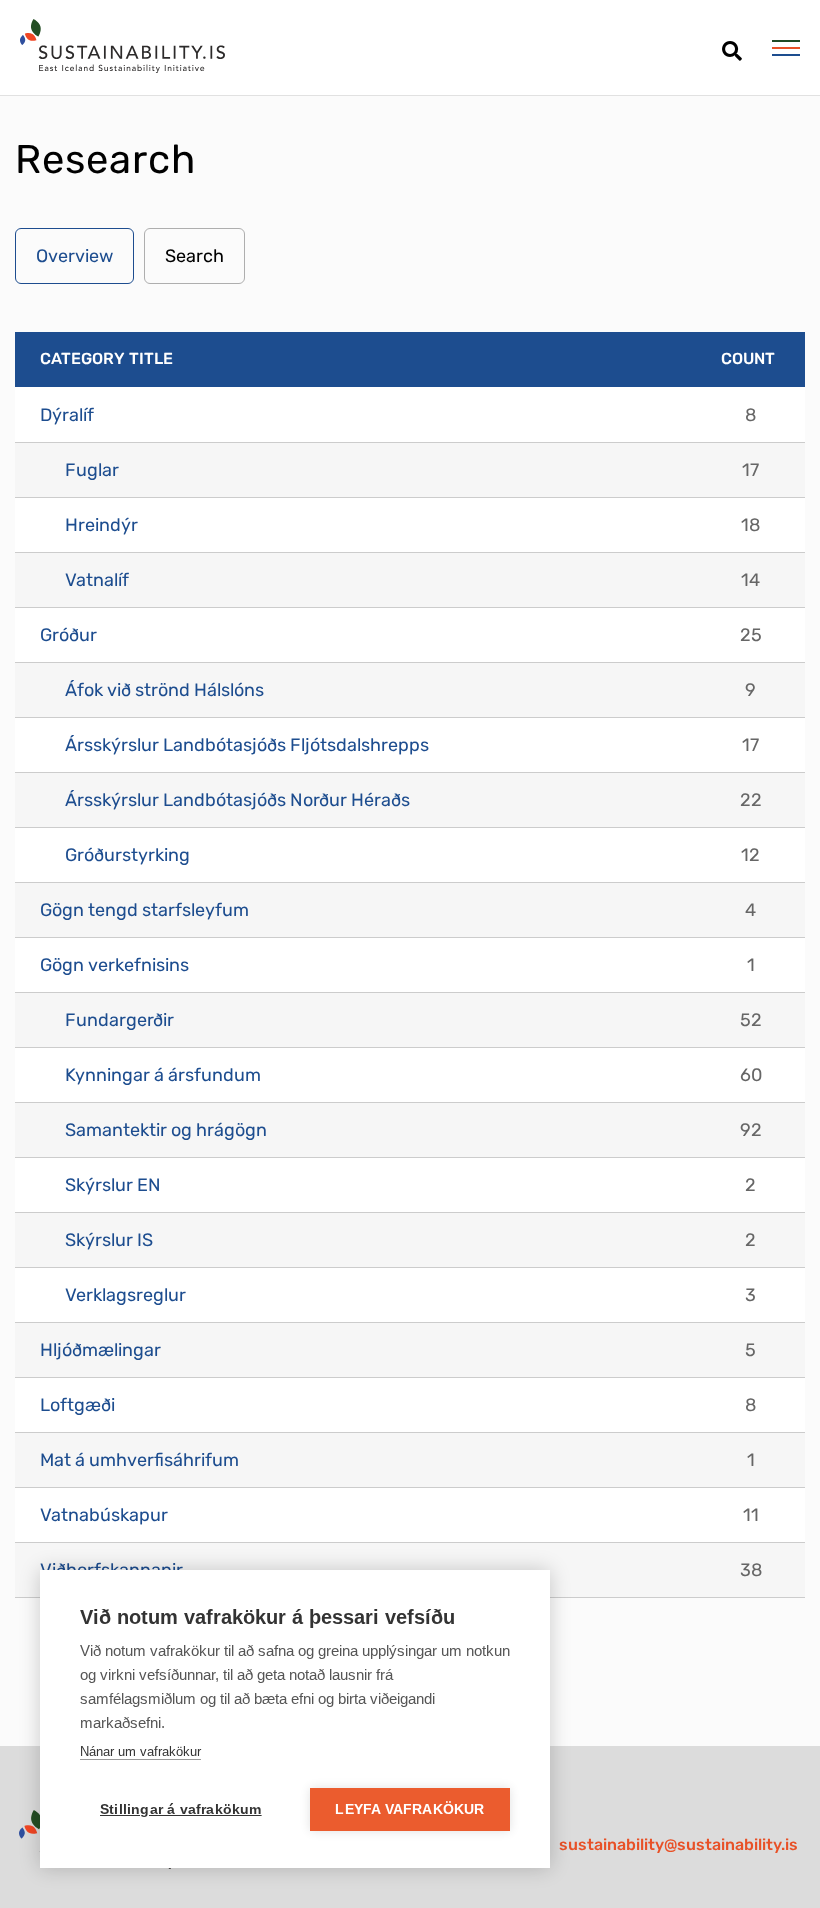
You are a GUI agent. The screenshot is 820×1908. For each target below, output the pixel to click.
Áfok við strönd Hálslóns (164, 690)
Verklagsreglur (125, 1295)
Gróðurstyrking (127, 855)
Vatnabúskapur (104, 1515)
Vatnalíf (97, 580)
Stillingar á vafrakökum (181, 1809)
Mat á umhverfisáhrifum (139, 1460)
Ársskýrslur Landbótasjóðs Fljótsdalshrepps (247, 745)
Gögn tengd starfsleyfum (144, 910)
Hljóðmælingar (100, 1350)
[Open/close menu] (785, 48)
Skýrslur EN (113, 1185)
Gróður (68, 635)
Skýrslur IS (109, 1240)
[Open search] (731, 43)
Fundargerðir (119, 1020)
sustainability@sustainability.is (678, 1844)
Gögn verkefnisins (114, 965)
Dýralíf (67, 415)
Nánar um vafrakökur (140, 1751)
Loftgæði (77, 1405)
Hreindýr (101, 525)
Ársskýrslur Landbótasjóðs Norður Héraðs (237, 800)
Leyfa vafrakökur (409, 1809)
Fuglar (92, 470)
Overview (74, 256)
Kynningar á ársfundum (163, 1075)
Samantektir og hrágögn (166, 1130)
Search (194, 256)
